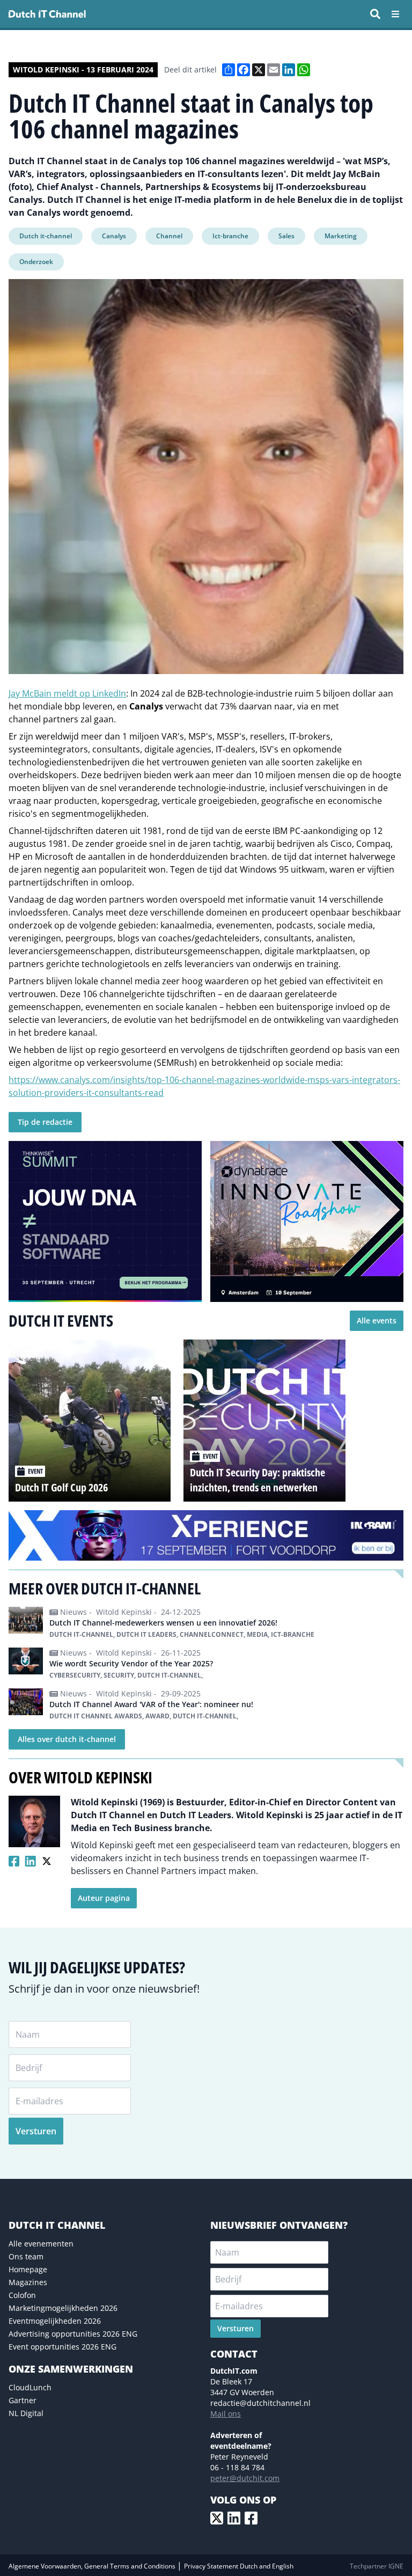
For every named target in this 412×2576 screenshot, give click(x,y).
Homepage (28, 2269)
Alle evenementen (41, 2244)
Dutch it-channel (46, 236)
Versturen (36, 2131)
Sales (286, 236)
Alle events (377, 1320)
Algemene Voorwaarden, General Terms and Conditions (93, 2566)
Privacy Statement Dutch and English (239, 2566)
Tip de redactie (45, 1122)
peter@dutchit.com (245, 2478)
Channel (169, 236)
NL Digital (26, 2413)
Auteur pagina (104, 1898)
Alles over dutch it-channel (67, 1739)
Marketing (341, 236)
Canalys (114, 236)
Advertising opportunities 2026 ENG (73, 2334)
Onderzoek (36, 262)
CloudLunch (30, 2387)
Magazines (28, 2282)
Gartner (23, 2400)
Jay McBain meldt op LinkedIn (67, 693)
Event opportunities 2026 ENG (62, 2347)
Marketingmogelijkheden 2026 (63, 2308)
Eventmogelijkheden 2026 (55, 2321)
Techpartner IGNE (377, 2566)
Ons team (26, 2256)
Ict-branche (230, 236)
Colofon (22, 2295)
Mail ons (226, 2414)
